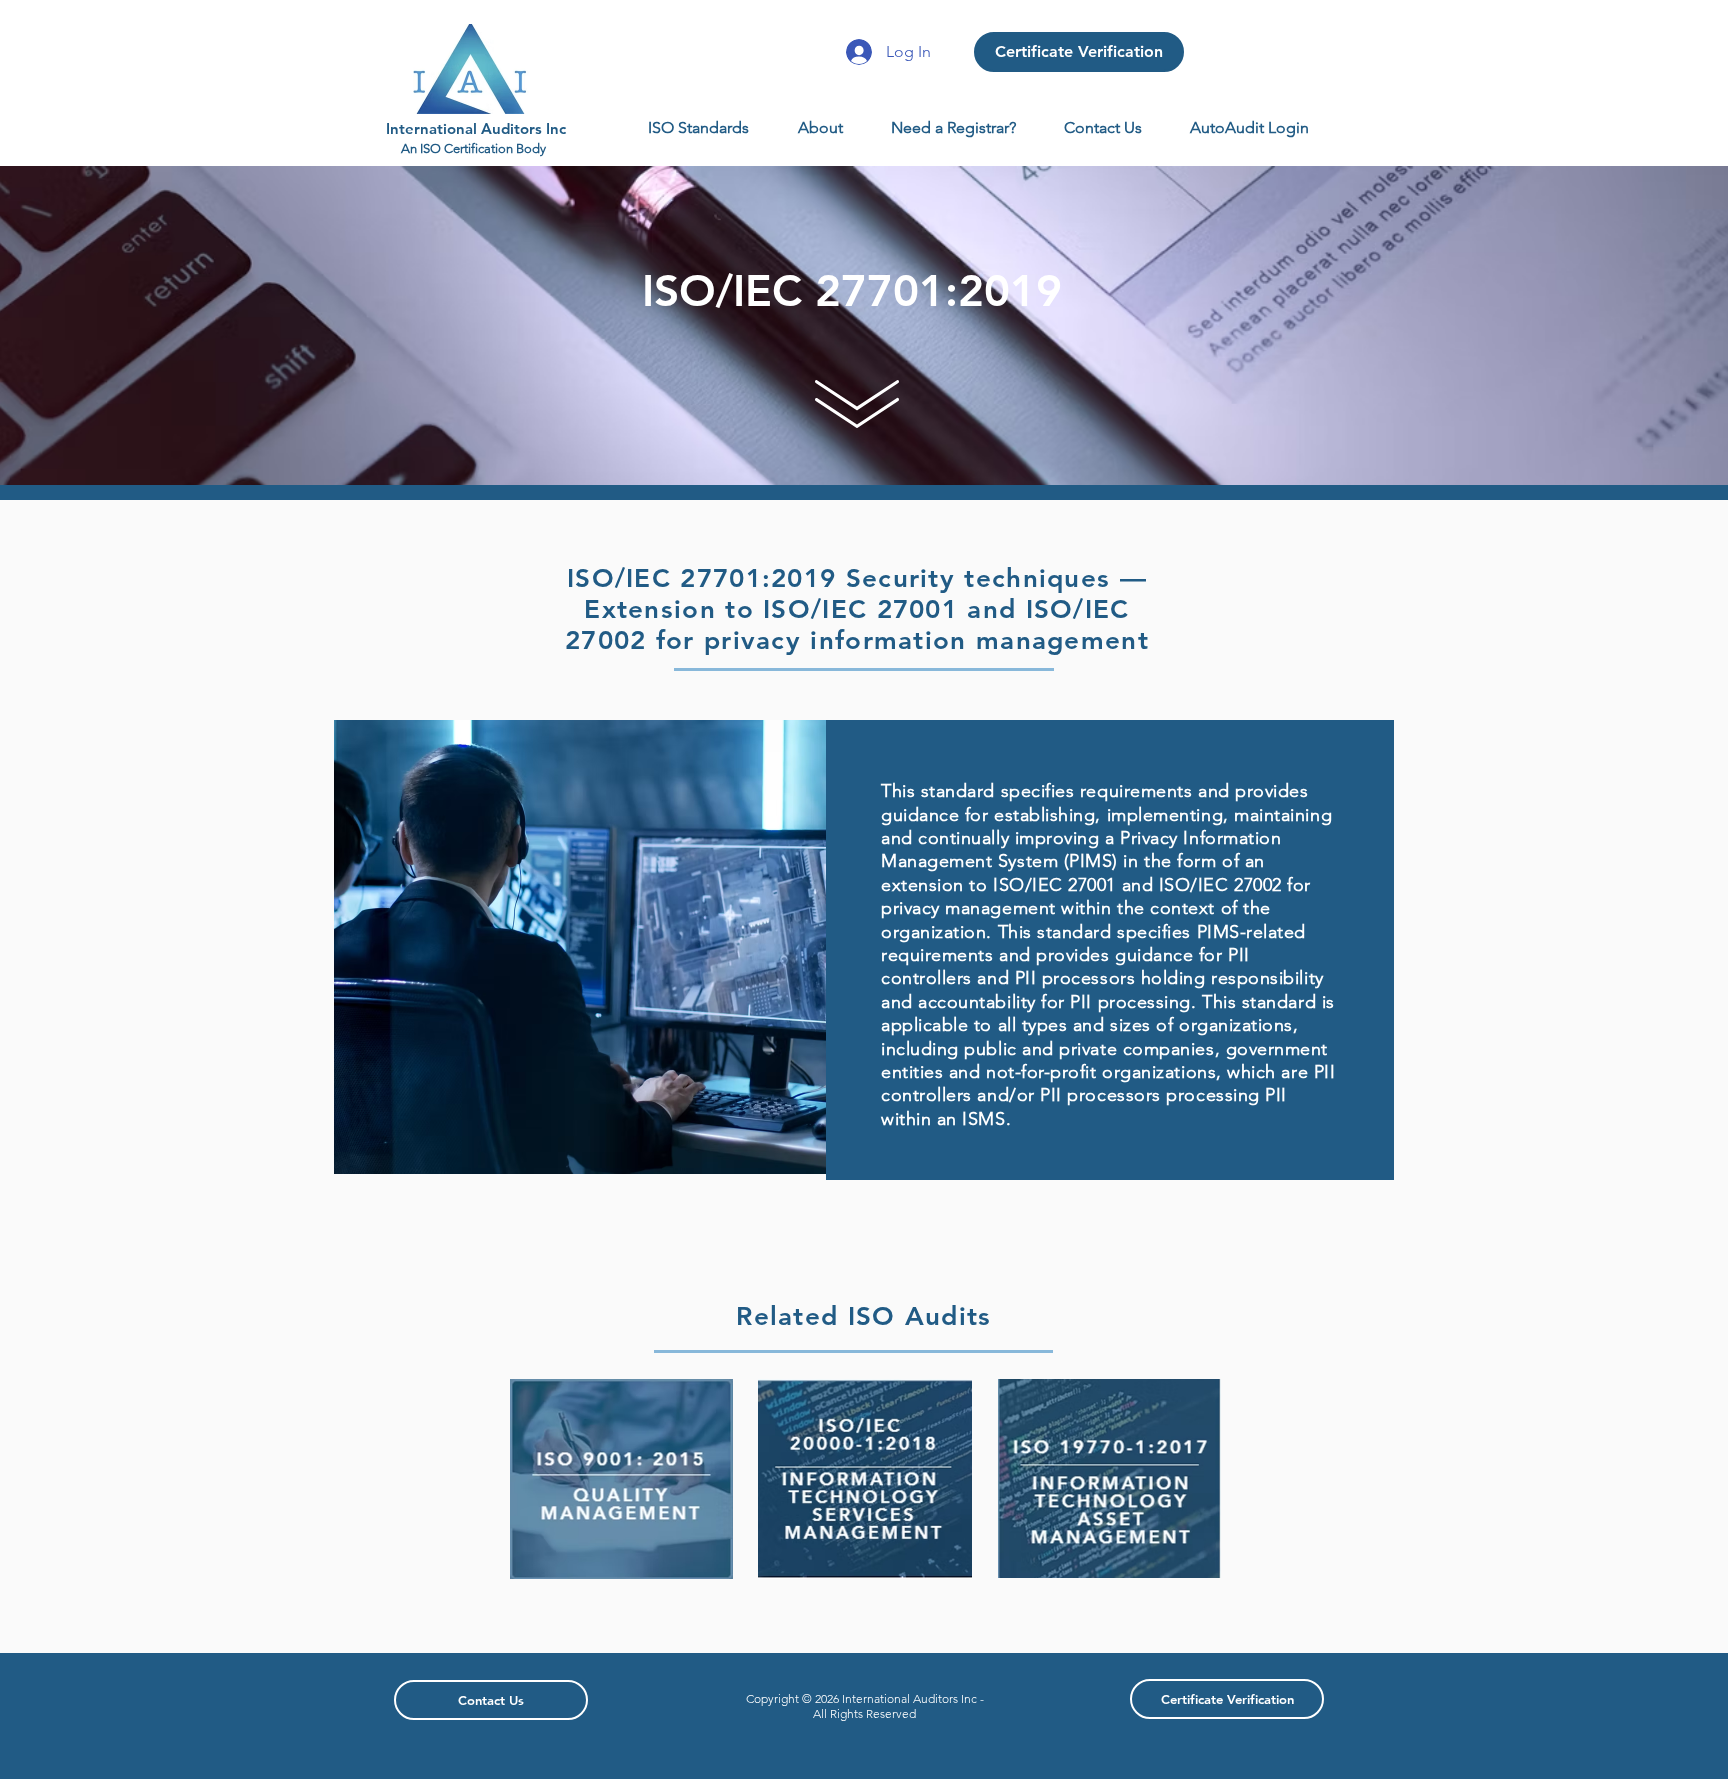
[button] (698, 128)
